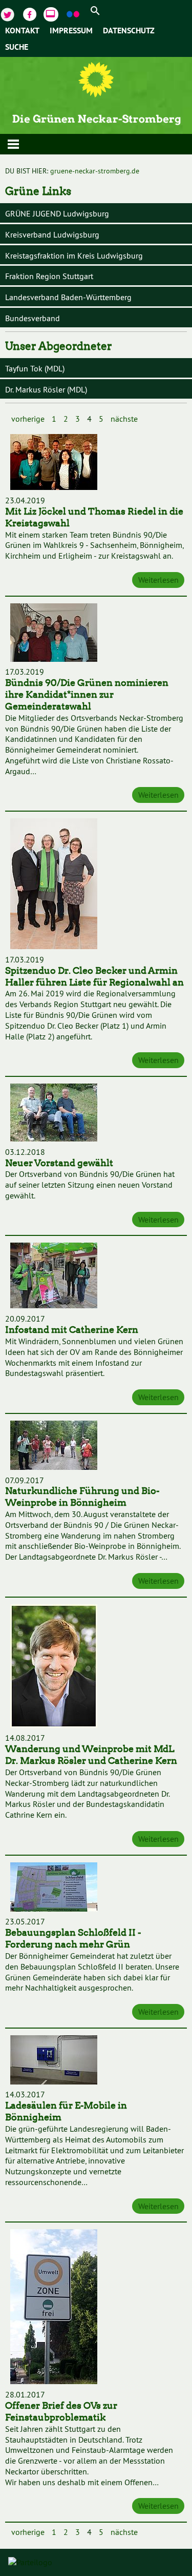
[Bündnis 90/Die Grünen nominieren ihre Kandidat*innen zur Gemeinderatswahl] (54, 634)
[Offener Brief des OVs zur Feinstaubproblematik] (54, 2308)
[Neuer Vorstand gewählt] (54, 1114)
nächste (124, 419)
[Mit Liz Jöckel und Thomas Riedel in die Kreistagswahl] (54, 463)
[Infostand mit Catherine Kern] (54, 1277)
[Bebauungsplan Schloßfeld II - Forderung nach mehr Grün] (54, 1888)
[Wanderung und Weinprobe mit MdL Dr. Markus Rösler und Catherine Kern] (54, 1667)
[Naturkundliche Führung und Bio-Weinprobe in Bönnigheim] (54, 1447)
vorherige (28, 419)
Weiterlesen (158, 580)
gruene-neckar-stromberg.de (95, 171)
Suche (17, 48)
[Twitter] (9, 13)
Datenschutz (129, 31)
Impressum (71, 31)
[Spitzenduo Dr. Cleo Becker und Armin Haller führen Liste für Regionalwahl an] (54, 885)
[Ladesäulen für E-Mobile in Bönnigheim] (54, 2061)
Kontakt (22, 31)
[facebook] (31, 13)
